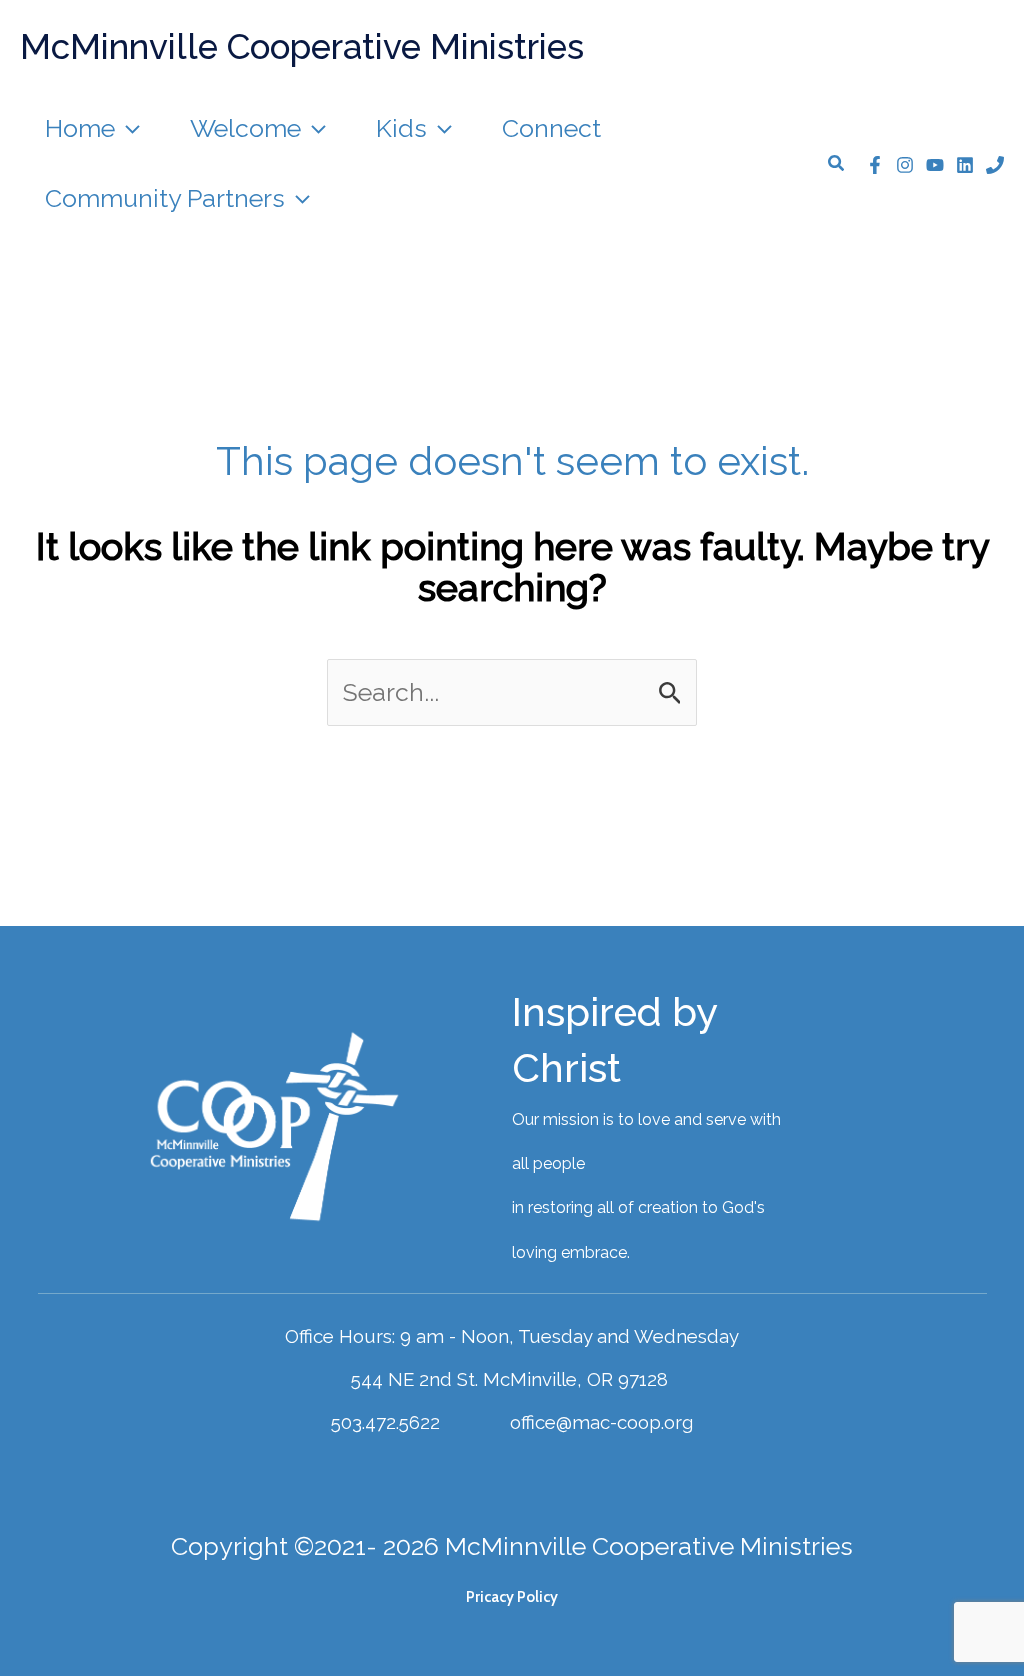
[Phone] (995, 165)
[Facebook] (875, 165)
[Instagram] (905, 165)
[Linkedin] (965, 165)
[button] (127, 128)
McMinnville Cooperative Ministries (302, 46)
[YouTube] (935, 165)
